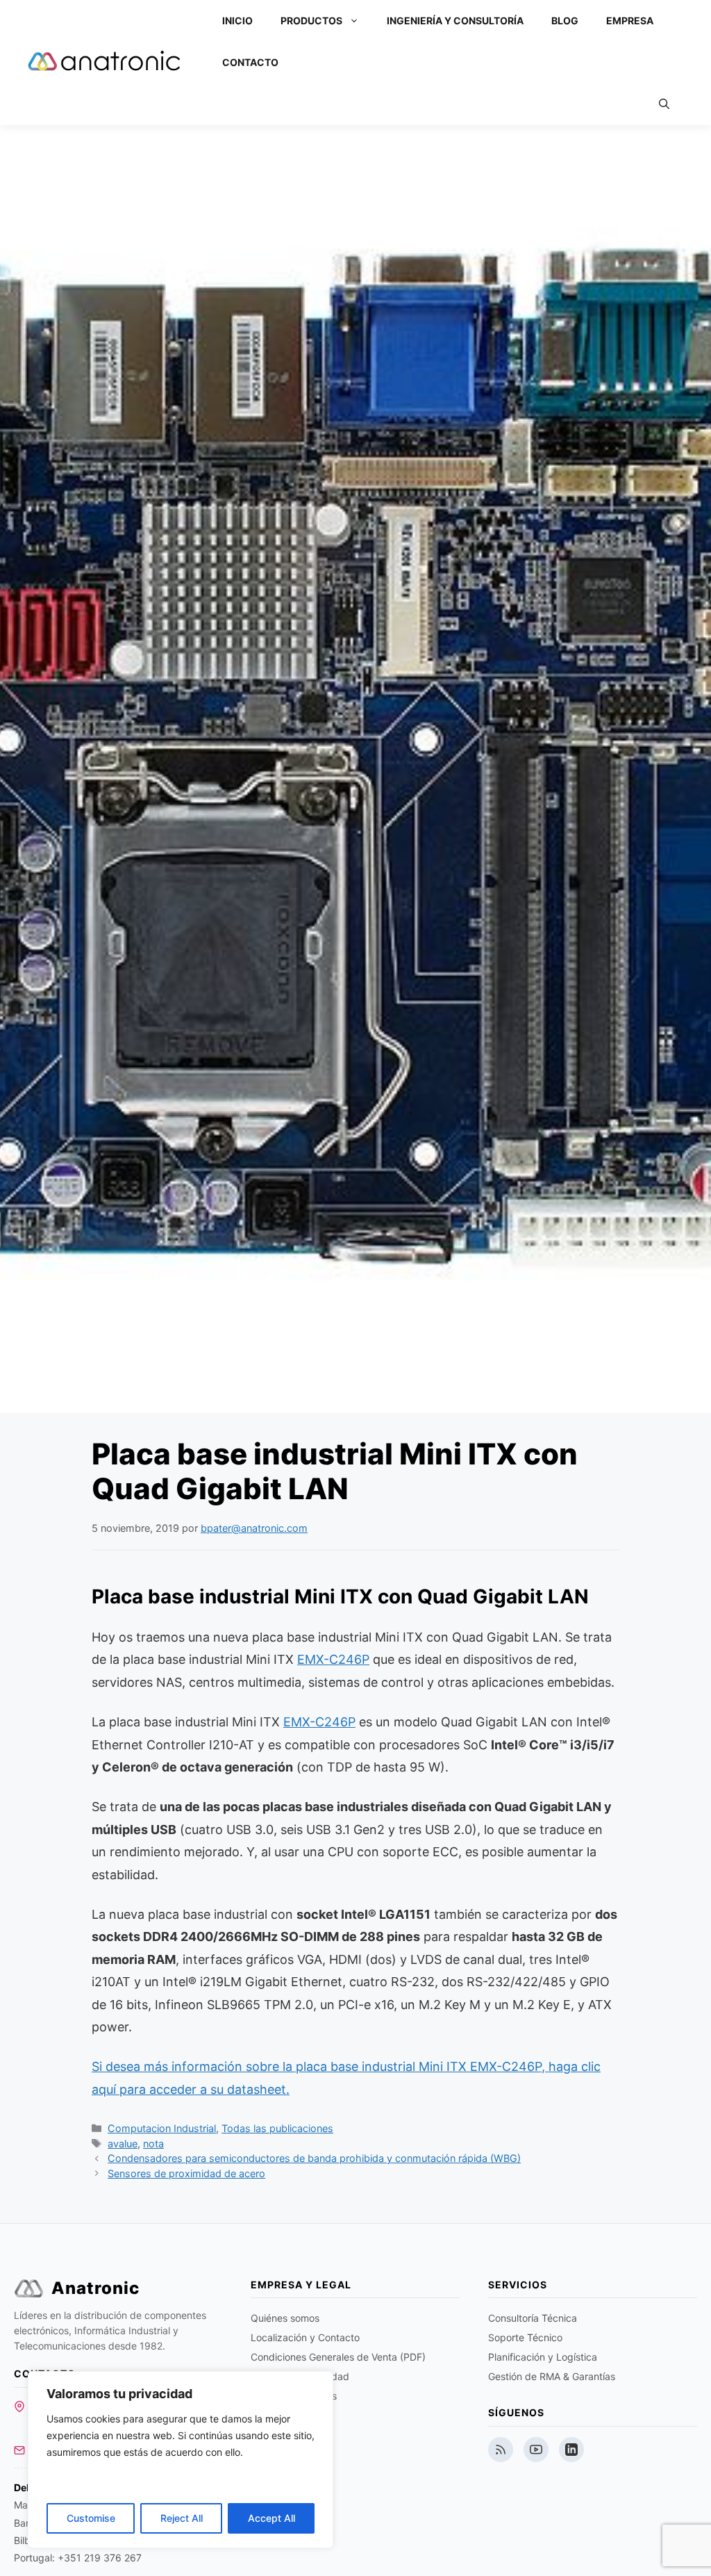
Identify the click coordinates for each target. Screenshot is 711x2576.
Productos (311, 20)
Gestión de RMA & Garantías (552, 2376)
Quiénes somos (285, 2318)
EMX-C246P (333, 1659)
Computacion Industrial (162, 2128)
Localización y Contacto (305, 2337)
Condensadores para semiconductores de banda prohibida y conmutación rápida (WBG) (314, 2158)
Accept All (271, 2518)
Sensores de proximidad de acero (186, 2173)
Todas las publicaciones (277, 2128)
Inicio (237, 20)
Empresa (630, 20)
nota (153, 2144)
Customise (91, 2518)
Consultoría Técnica (533, 2318)
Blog (565, 20)
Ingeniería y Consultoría (455, 20)
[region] (181, 2460)
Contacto (250, 62)
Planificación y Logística (543, 2357)
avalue (123, 2144)
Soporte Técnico (525, 2337)
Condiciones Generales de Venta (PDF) (338, 2357)
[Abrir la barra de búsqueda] (664, 104)
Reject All (182, 2518)
